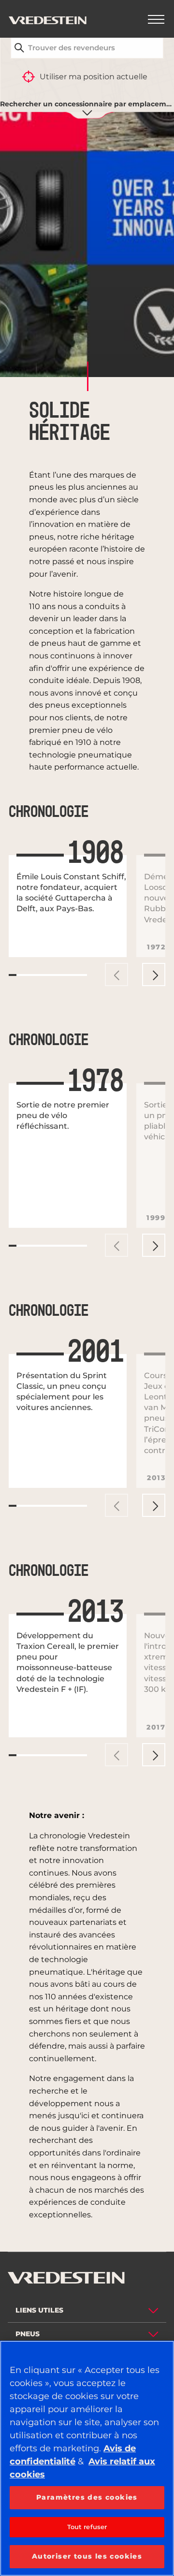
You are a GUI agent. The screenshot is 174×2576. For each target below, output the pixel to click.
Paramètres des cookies (87, 2497)
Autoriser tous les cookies (87, 2556)
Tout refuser (87, 2527)
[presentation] (116, 975)
